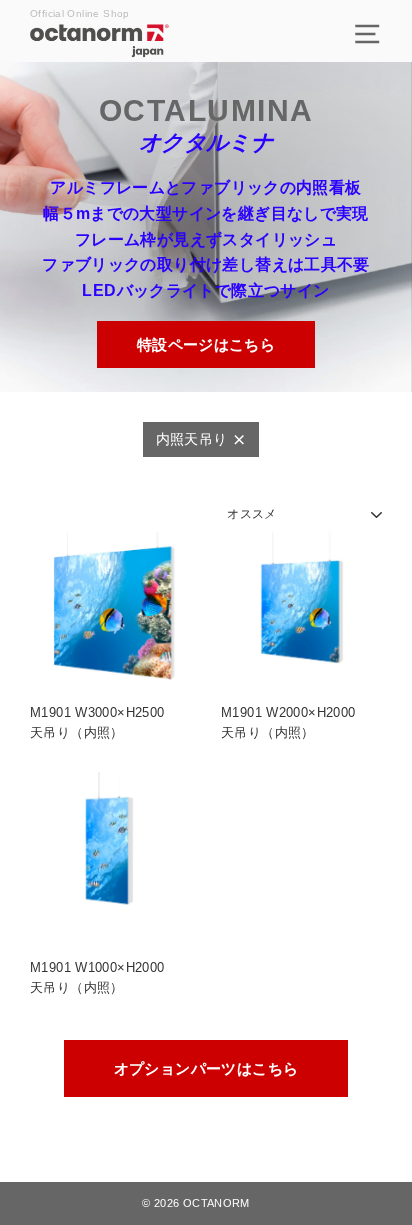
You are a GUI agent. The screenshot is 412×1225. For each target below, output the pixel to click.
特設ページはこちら (206, 344)
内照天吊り (192, 439)
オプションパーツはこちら (206, 1068)
